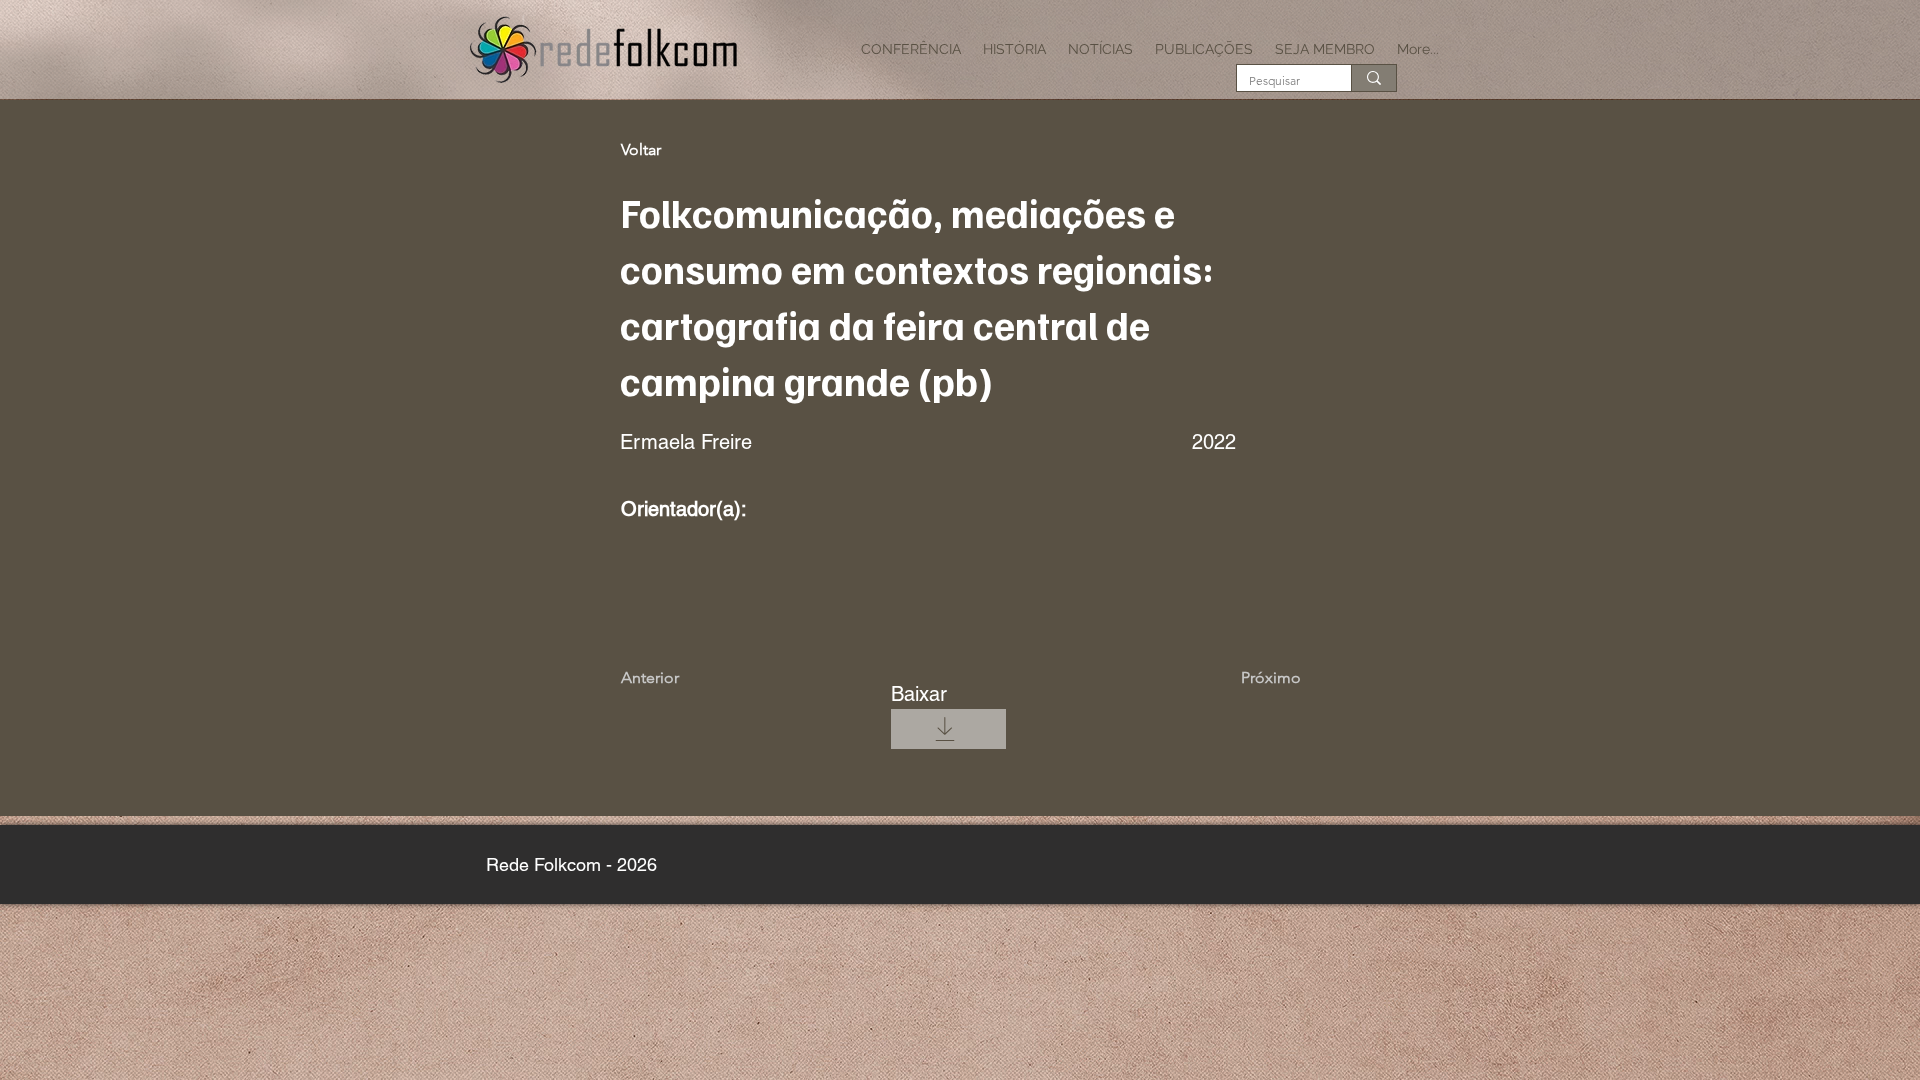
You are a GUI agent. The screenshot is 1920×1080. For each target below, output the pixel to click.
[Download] (944, 729)
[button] (911, 49)
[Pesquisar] (1373, 78)
